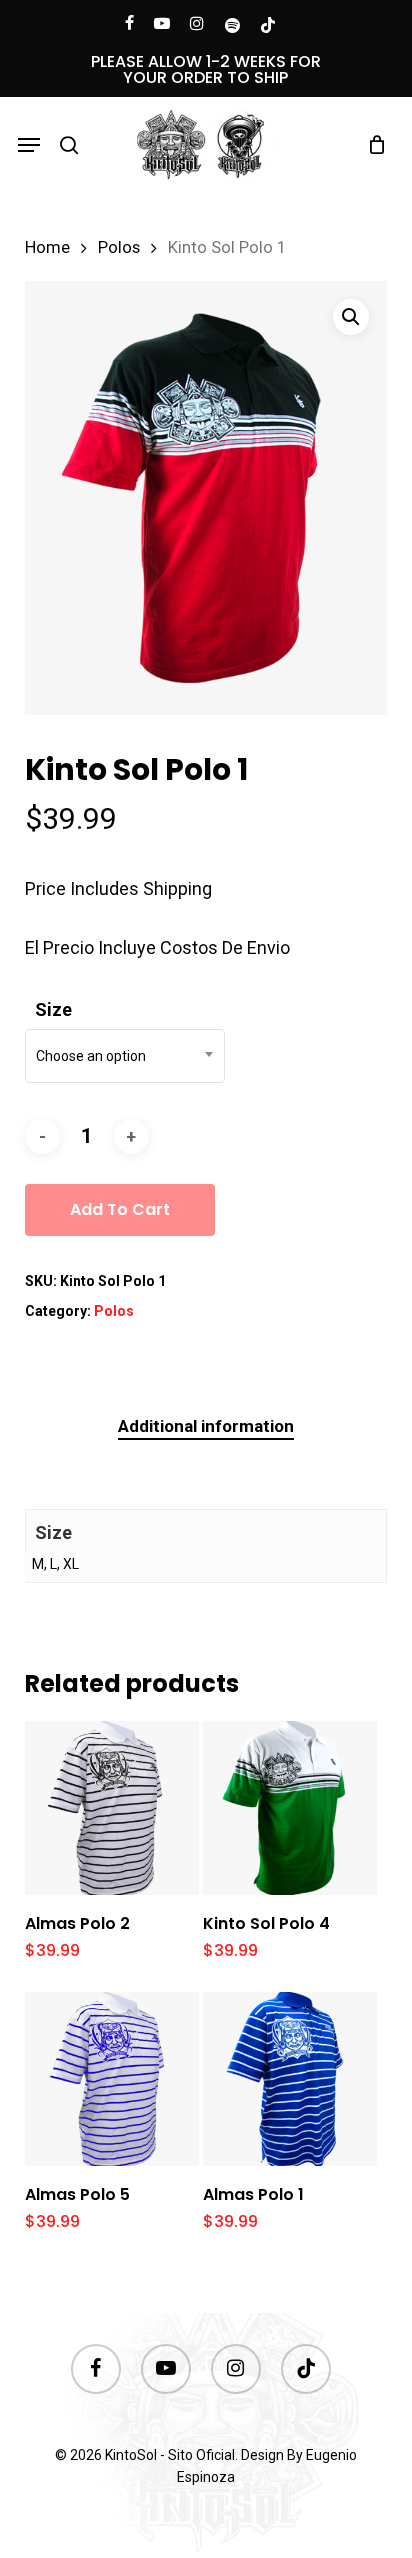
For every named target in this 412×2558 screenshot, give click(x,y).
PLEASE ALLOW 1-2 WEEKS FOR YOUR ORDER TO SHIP (206, 69)
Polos (119, 247)
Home (47, 247)
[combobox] (125, 1056)
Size (53, 1009)
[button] (29, 145)
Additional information (206, 1426)
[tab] (205, 1426)
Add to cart (120, 1209)
